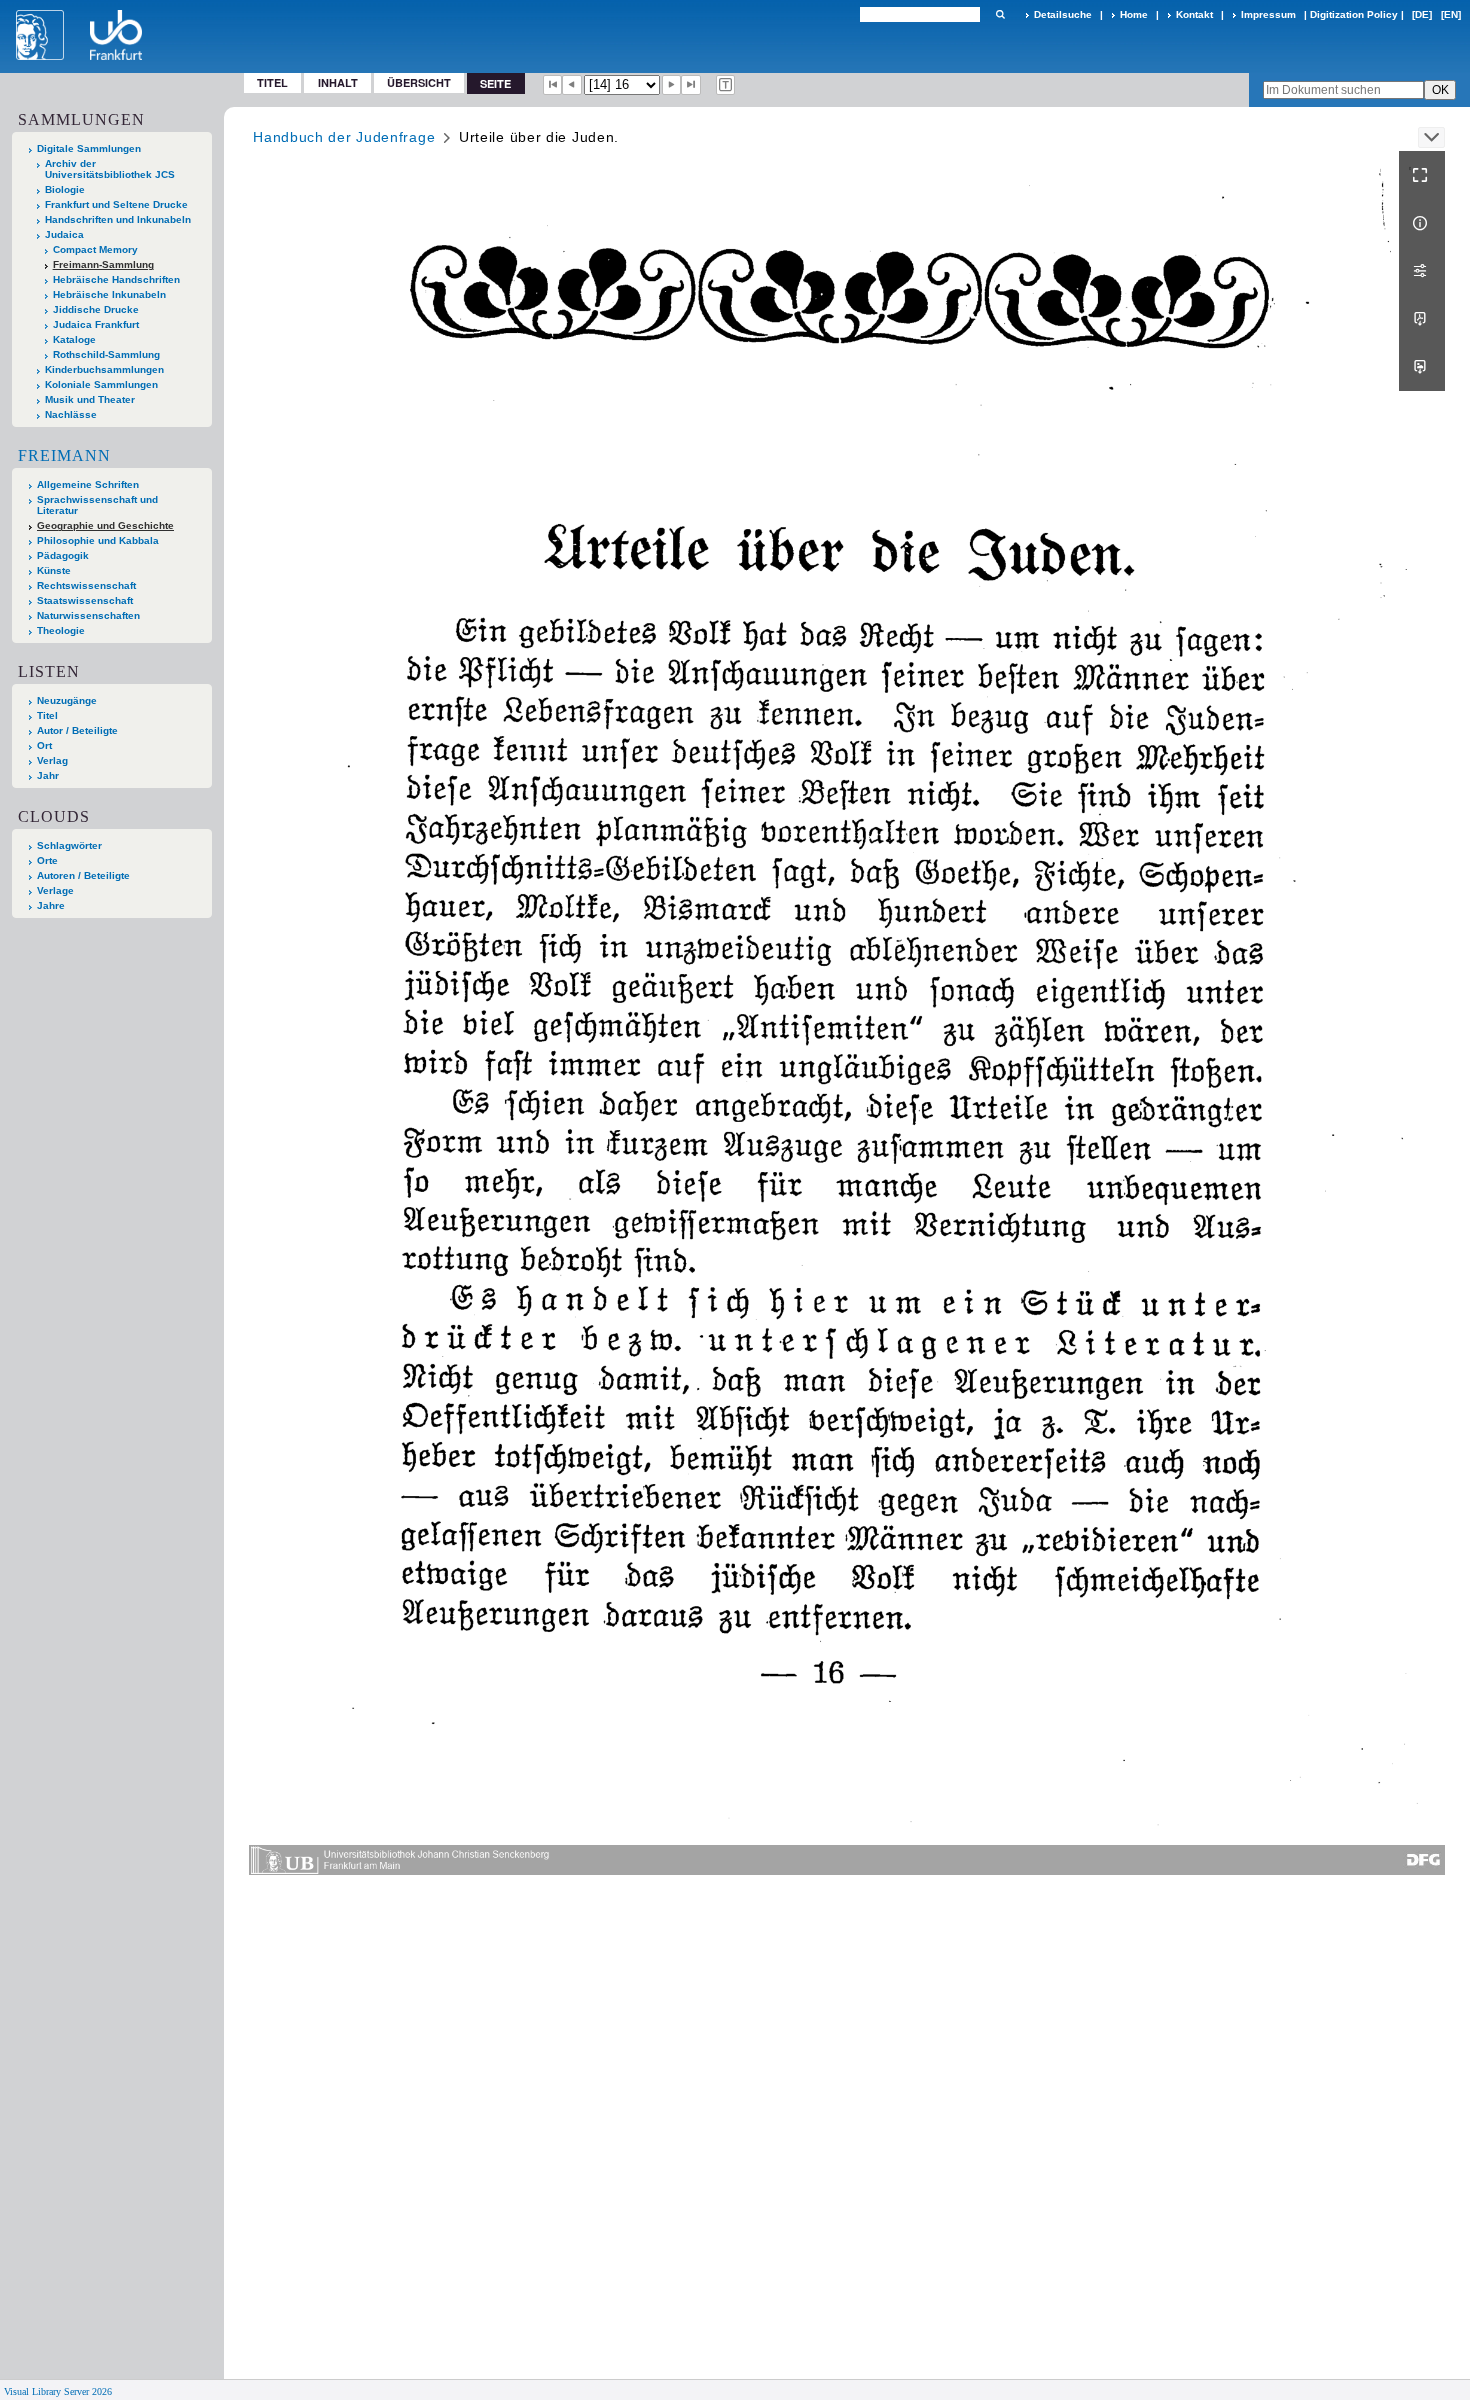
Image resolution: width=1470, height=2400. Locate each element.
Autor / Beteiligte (77, 730)
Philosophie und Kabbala (98, 540)
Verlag (52, 760)
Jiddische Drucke (96, 309)
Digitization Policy (1354, 14)
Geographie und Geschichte (105, 525)
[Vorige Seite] (572, 85)
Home (1134, 14)
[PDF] (1422, 319)
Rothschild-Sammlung (106, 354)
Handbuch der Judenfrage (344, 137)
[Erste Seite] (553, 85)
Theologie (61, 630)
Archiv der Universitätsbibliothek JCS (110, 169)
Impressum (1268, 14)
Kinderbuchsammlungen (104, 369)
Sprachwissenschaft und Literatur (97, 505)
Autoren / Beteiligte (83, 875)
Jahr (48, 775)
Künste (54, 570)
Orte (47, 860)
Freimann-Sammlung (103, 264)
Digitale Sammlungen (89, 148)
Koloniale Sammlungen (101, 384)
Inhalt (338, 82)
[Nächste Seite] (672, 85)
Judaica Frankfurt (96, 324)
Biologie (65, 189)
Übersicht (419, 82)
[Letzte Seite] (691, 85)
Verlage (55, 890)
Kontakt (1194, 14)
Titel (272, 82)
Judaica (64, 234)
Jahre (51, 905)
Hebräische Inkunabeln (109, 294)
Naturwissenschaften (88, 615)
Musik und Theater (90, 399)
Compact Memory (95, 249)
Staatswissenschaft (85, 600)
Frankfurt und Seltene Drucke (116, 204)
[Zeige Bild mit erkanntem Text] (726, 85)
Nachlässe (71, 414)
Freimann (64, 455)
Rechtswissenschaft (86, 585)
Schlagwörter (69, 845)
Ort (44, 745)
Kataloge (74, 339)
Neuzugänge (67, 700)
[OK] (1000, 14)
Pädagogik (63, 555)
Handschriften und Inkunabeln (118, 219)
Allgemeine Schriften (88, 484)
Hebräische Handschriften (116, 279)
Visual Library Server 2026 (58, 2391)
